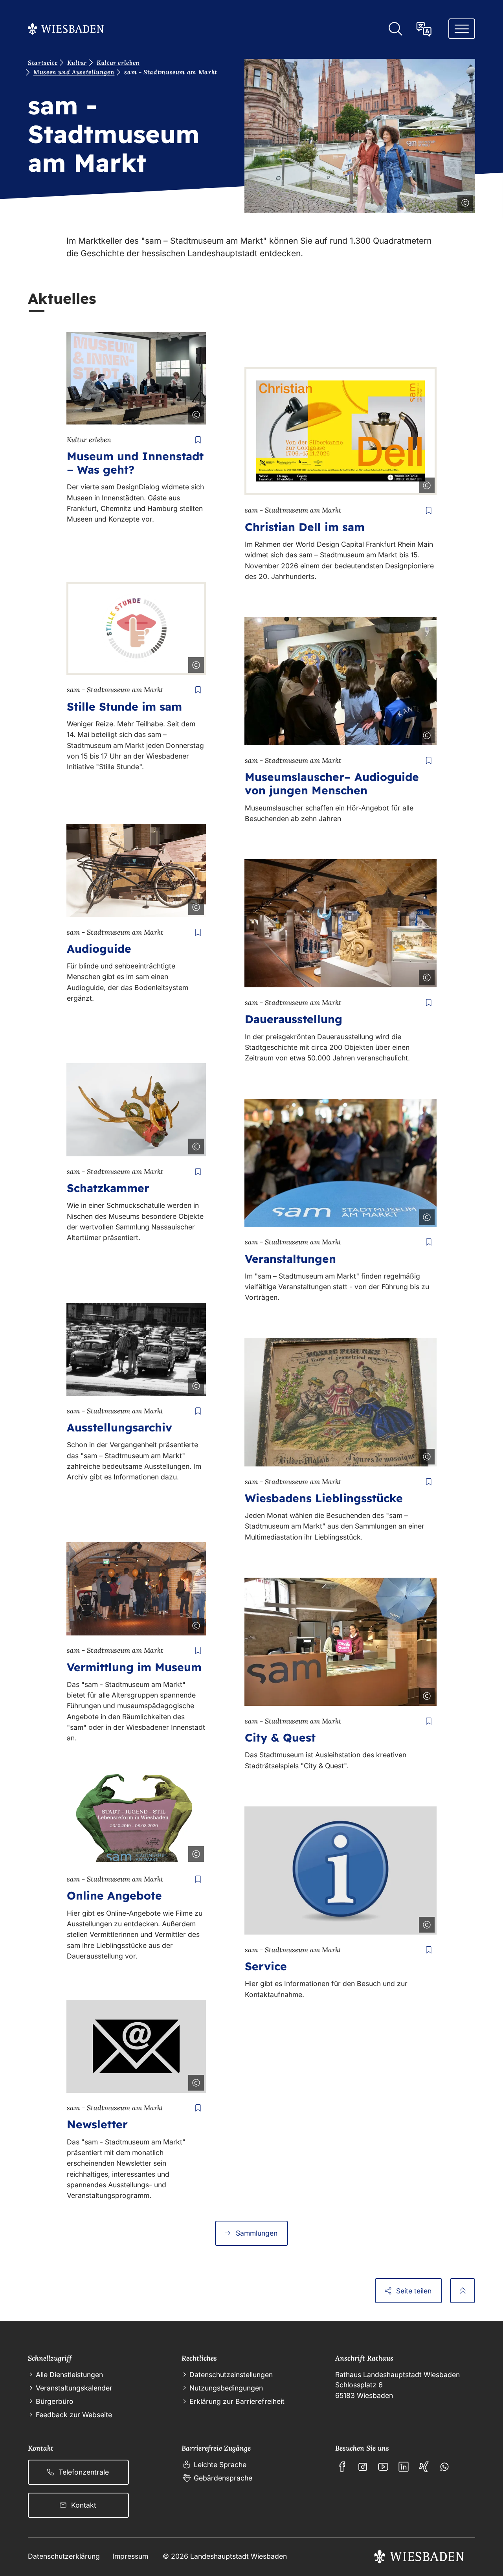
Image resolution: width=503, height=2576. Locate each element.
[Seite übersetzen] (424, 29)
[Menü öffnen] (462, 29)
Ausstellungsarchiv (119, 1427)
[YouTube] (383, 2467)
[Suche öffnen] (395, 29)
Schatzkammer (108, 1188)
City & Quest (280, 1737)
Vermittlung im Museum (134, 1667)
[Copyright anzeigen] (464, 201)
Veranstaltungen (290, 1259)
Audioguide (99, 949)
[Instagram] (363, 2467)
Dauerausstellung (294, 1019)
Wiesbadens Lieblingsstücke (324, 1498)
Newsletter (97, 2124)
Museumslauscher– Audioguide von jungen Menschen (332, 784)
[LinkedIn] (404, 2467)
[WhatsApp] (444, 2467)
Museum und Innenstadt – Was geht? (135, 463)
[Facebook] (342, 2467)
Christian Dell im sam (305, 527)
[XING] (424, 2467)
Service (266, 1966)
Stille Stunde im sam (124, 706)
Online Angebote (114, 1895)
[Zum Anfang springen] (463, 2291)
